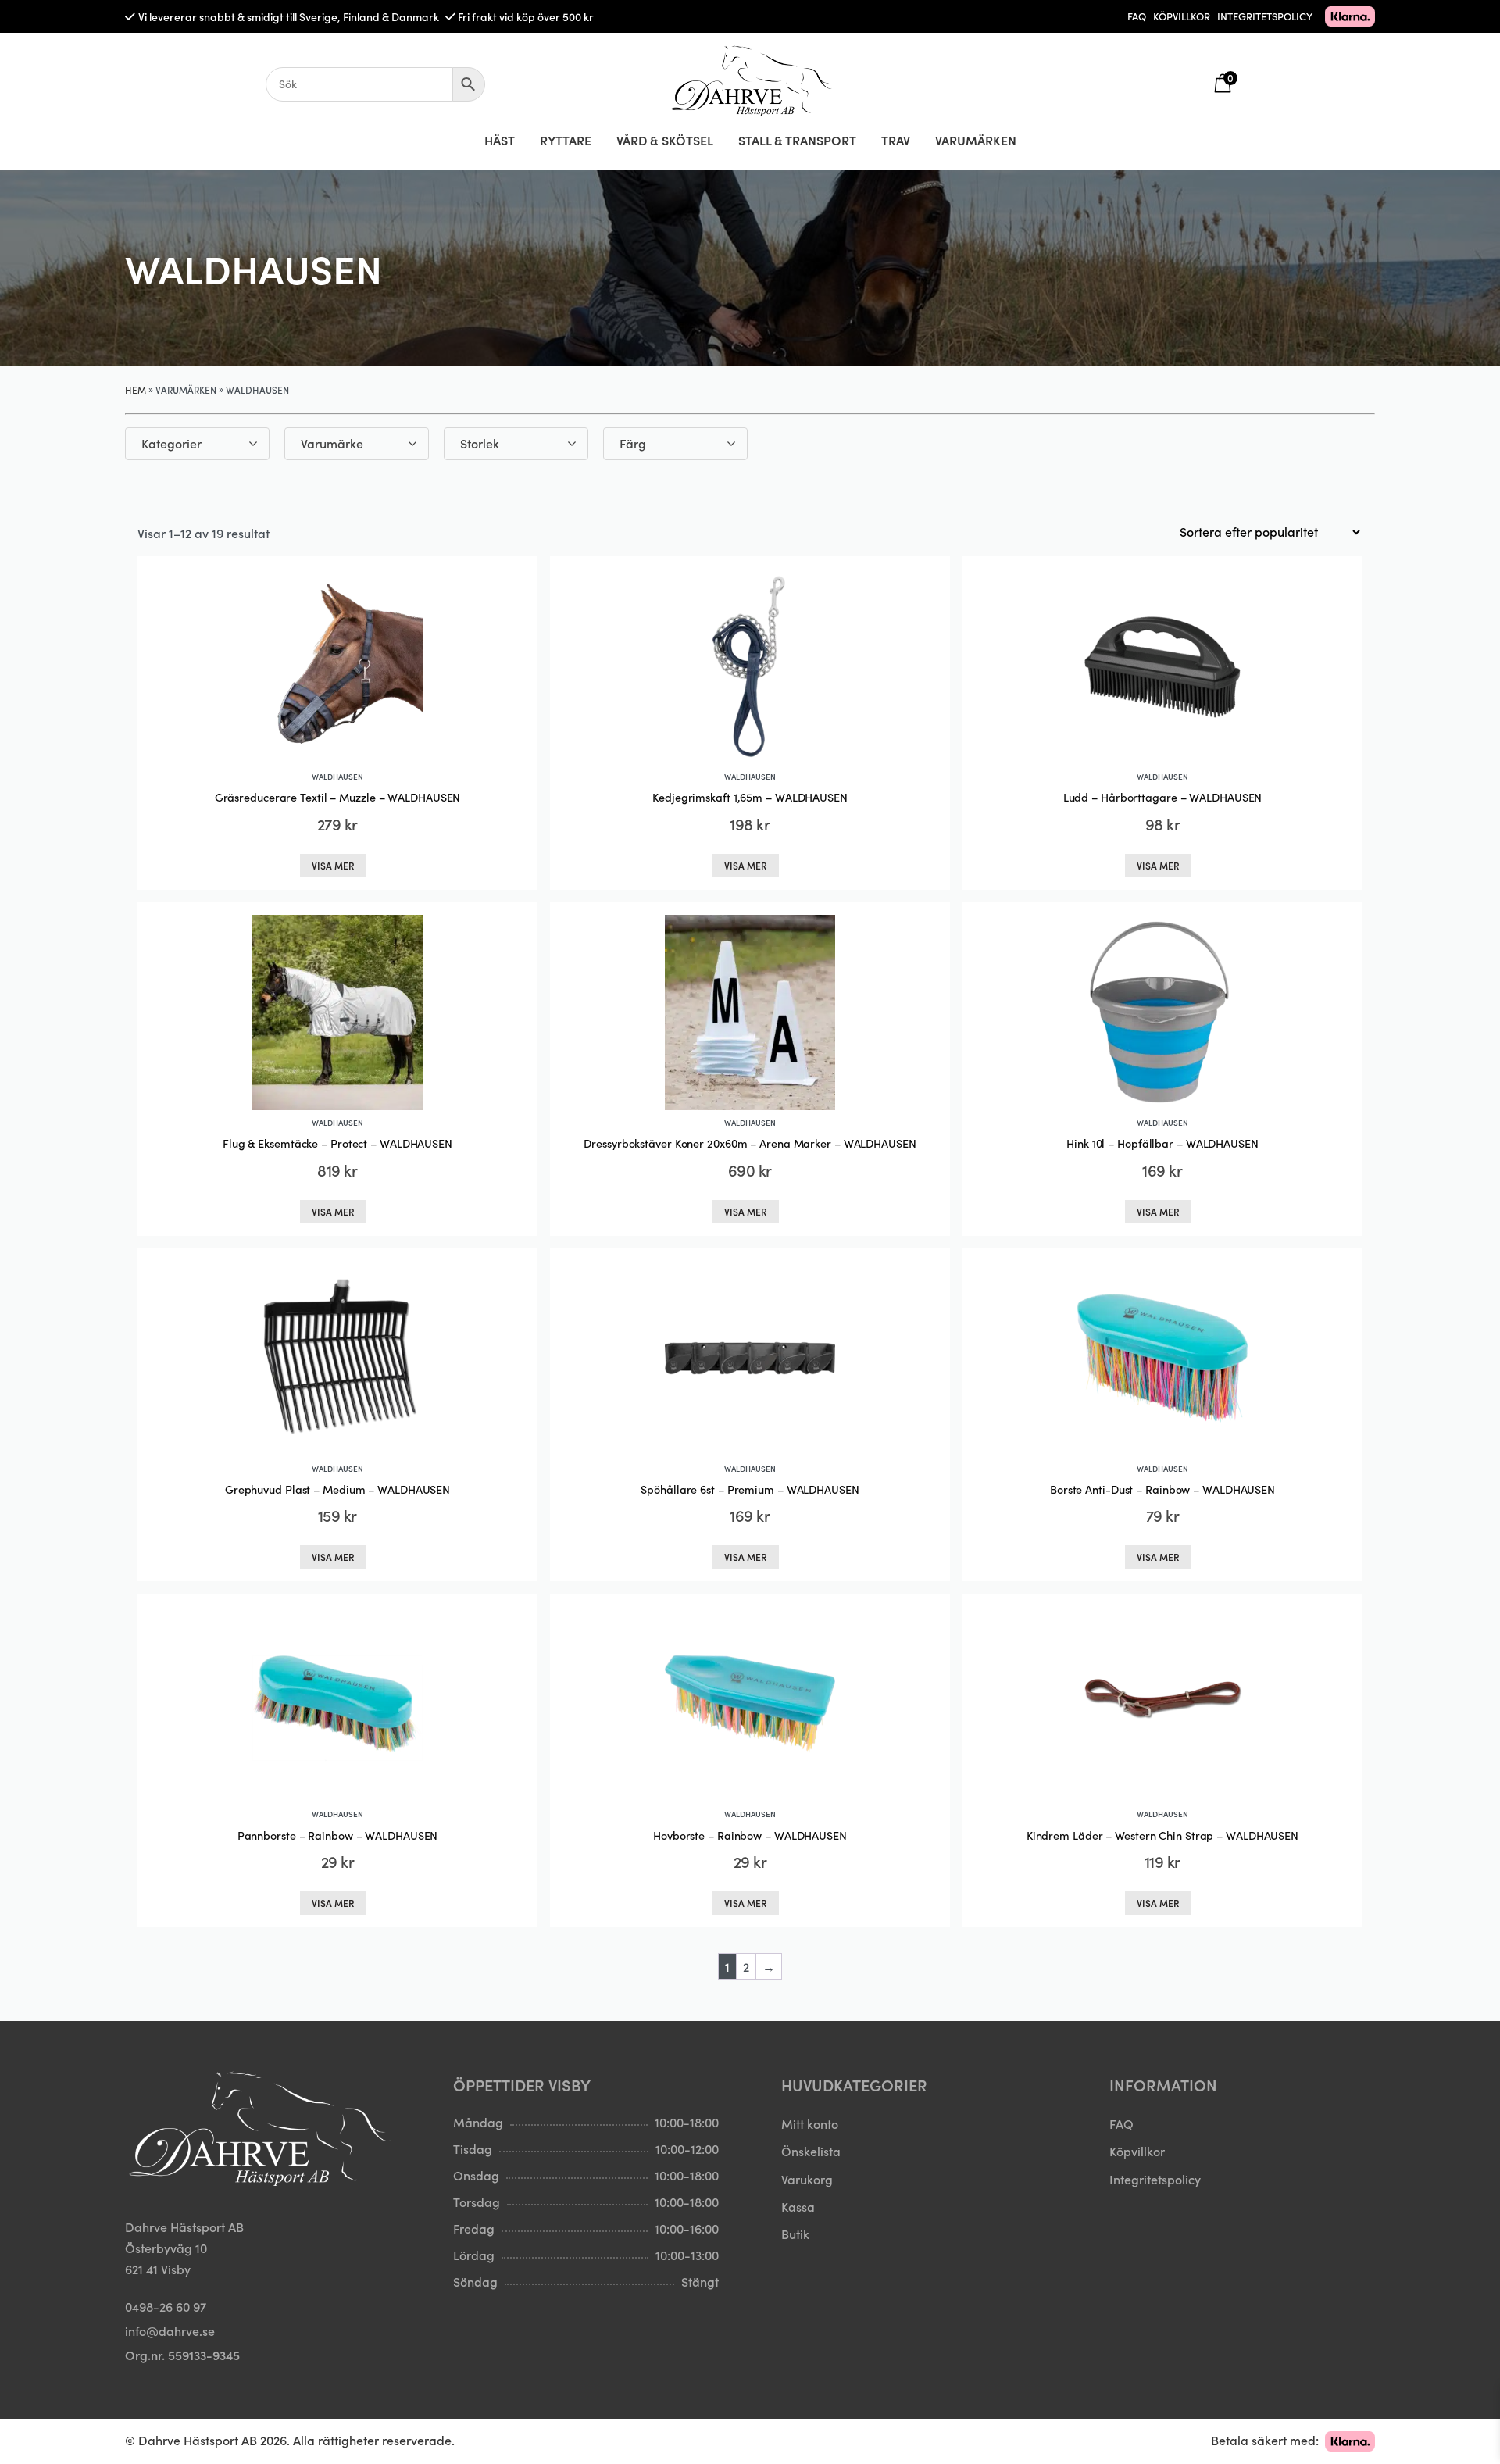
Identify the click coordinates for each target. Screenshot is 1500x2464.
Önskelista (811, 2151)
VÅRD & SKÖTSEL (665, 140)
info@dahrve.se (170, 2330)
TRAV (896, 140)
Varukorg (807, 2179)
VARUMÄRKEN (976, 140)
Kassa (798, 2206)
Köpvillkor (1137, 2151)
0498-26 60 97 (166, 2306)
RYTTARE (566, 140)
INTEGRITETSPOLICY (1265, 16)
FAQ (1137, 16)
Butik (795, 2234)
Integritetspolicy (1155, 2179)
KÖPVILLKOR (1182, 16)
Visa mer (333, 865)
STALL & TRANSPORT (797, 140)
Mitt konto (810, 2123)
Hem (136, 389)
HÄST (500, 140)
